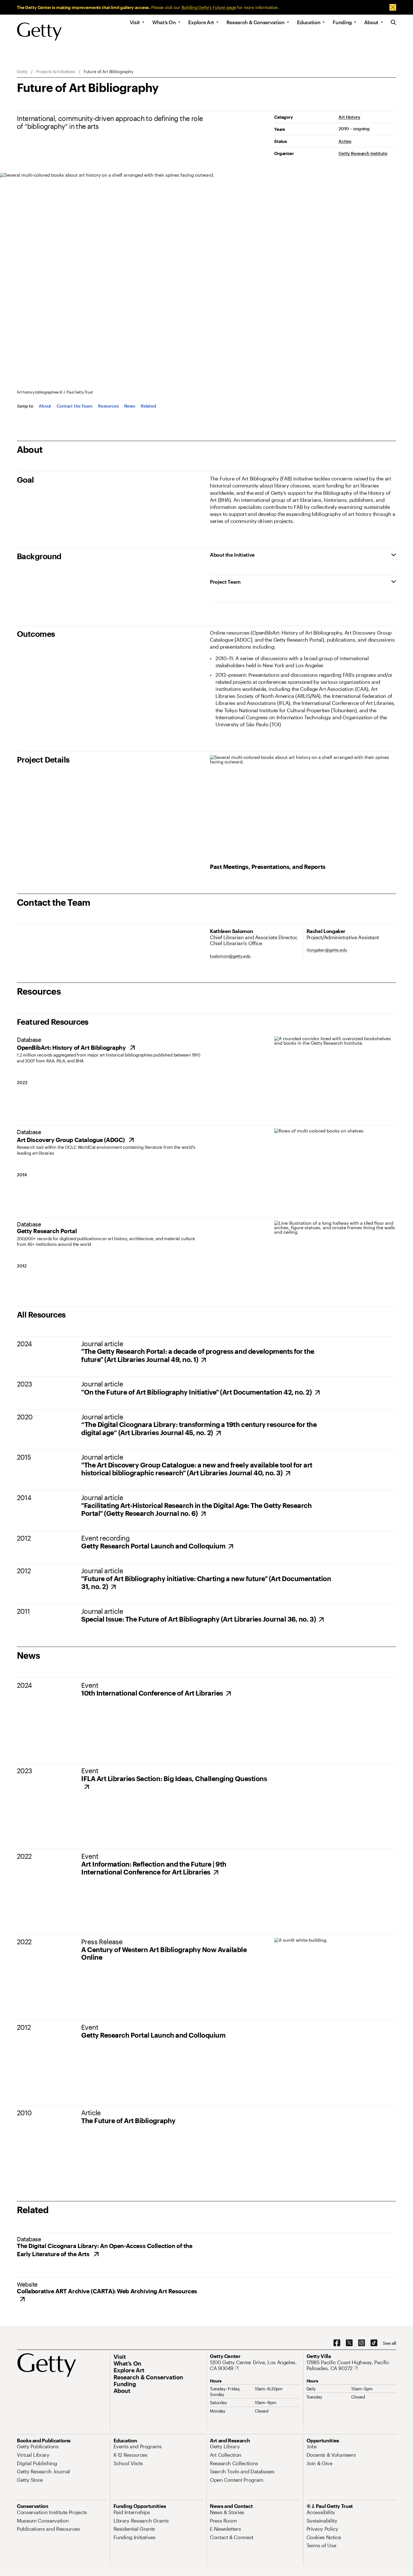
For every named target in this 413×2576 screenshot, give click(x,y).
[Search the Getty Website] (393, 23)
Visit (135, 22)
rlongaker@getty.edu (327, 950)
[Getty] (39, 32)
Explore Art (201, 22)
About (371, 22)
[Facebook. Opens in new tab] (337, 2343)
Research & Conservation (256, 22)
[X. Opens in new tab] (349, 2343)
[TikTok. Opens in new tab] (374, 2343)
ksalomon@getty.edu (230, 956)
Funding (342, 22)
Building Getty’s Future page (209, 7)
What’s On (164, 22)
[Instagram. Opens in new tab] (362, 2343)
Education (309, 22)
